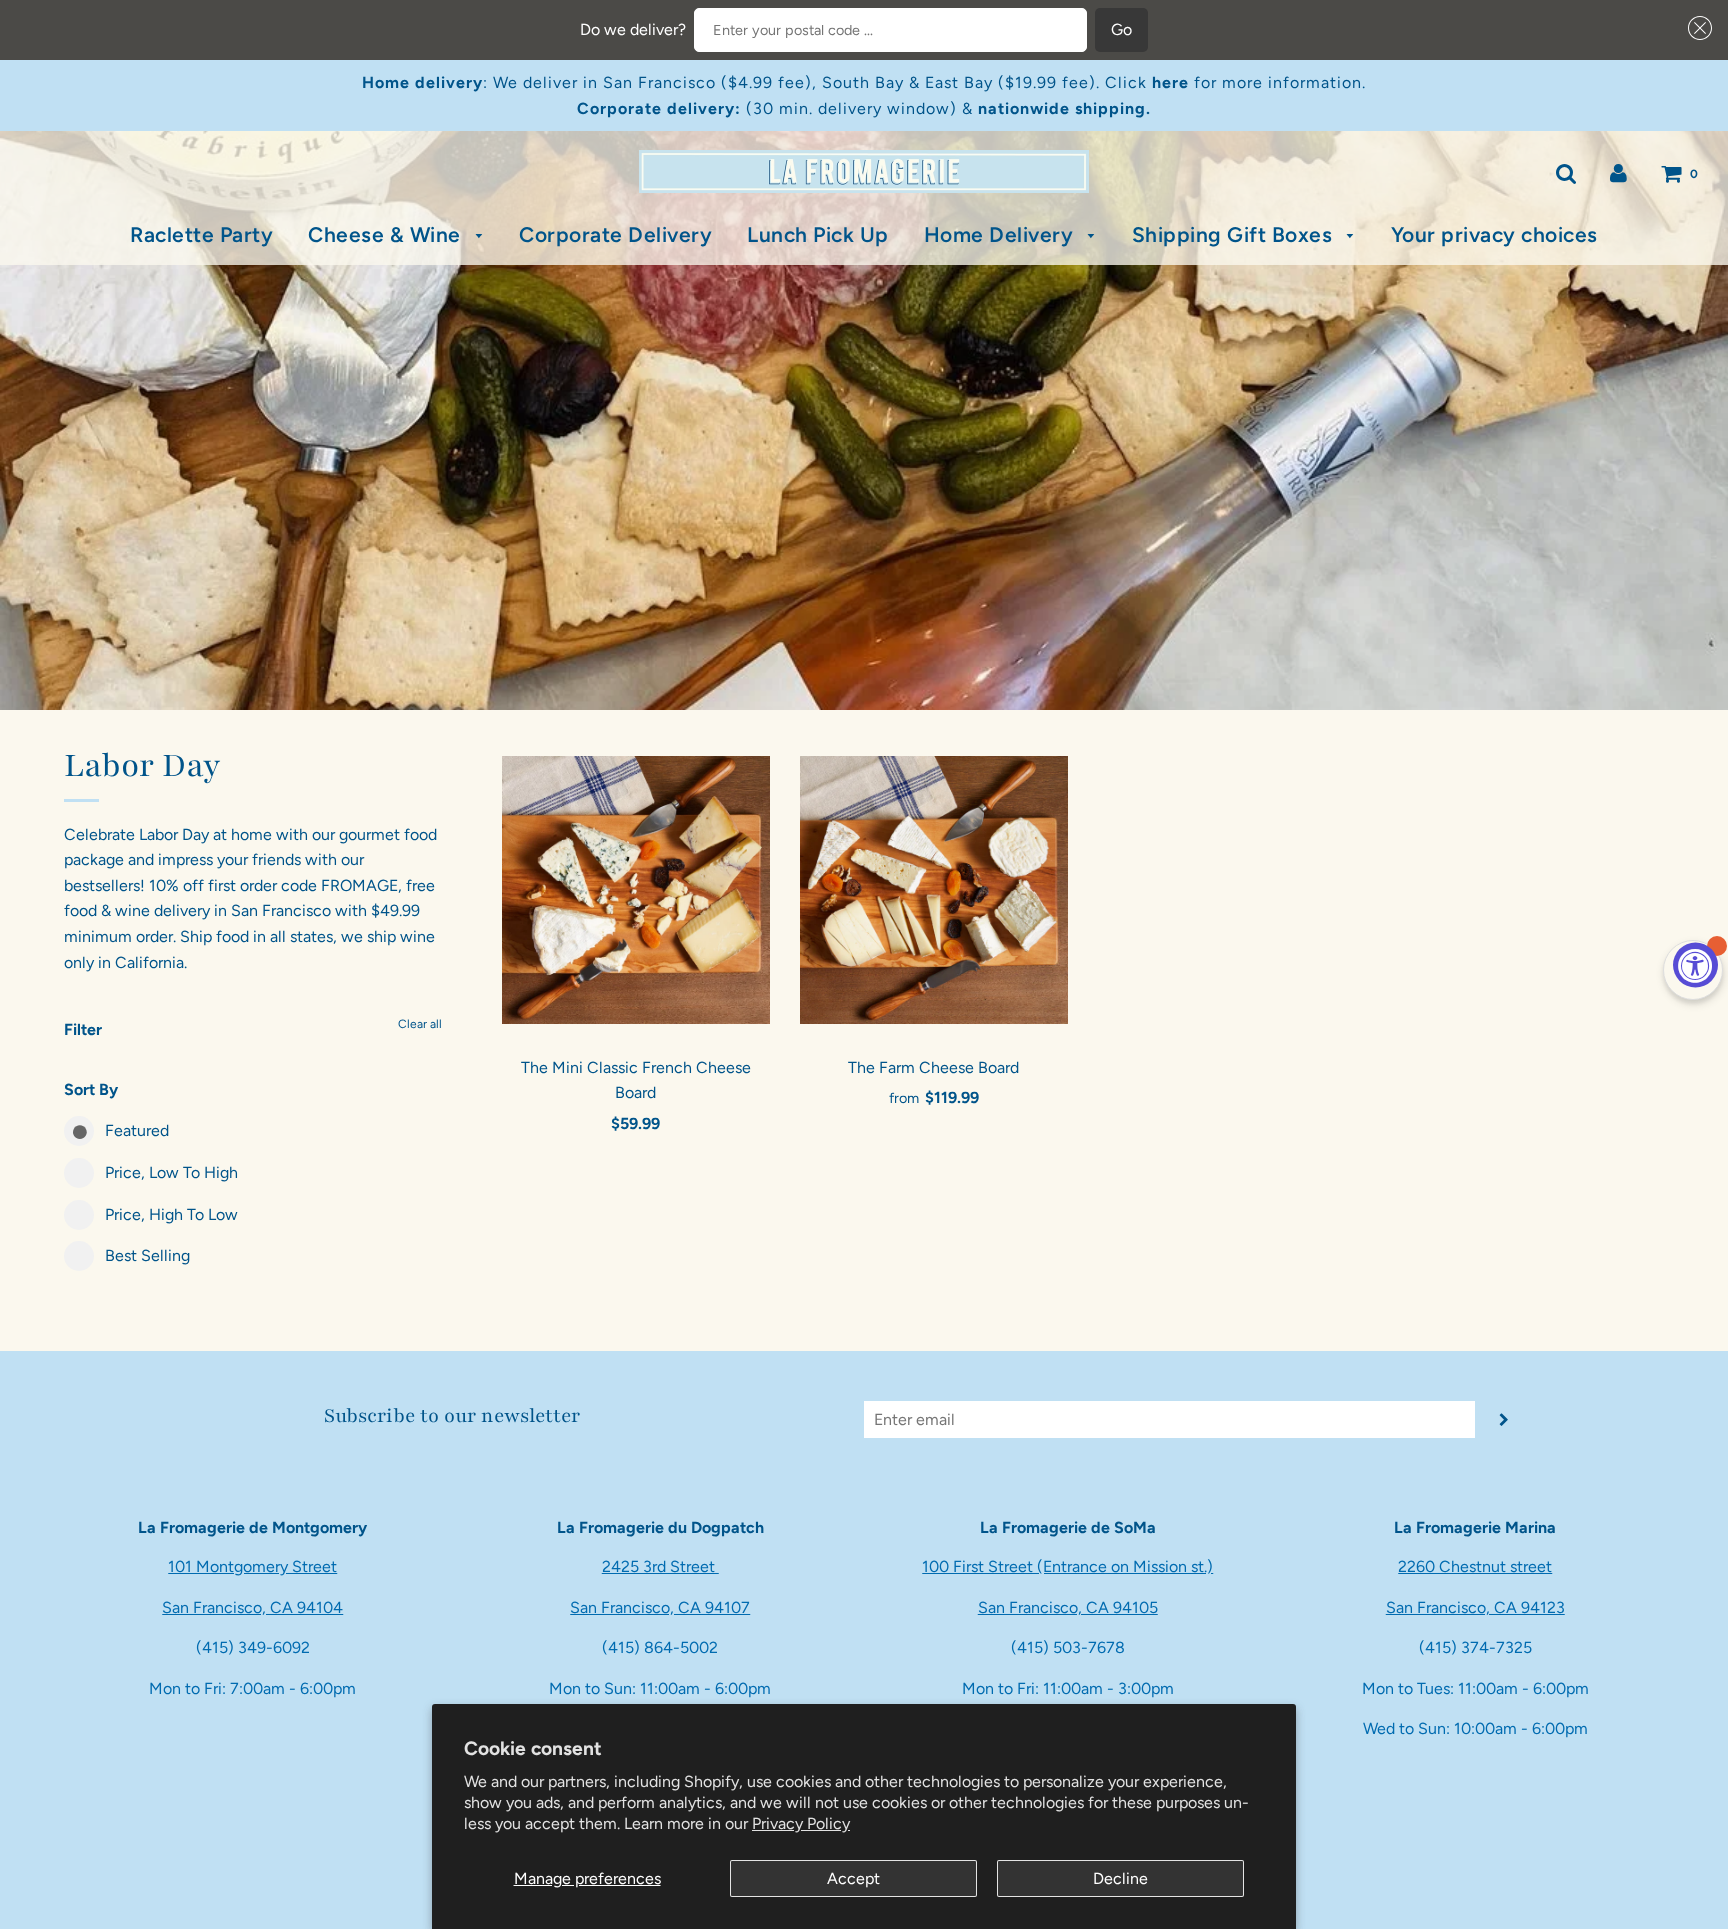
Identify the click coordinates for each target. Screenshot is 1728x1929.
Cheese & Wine (387, 234)
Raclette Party (201, 234)
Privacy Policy (801, 1823)
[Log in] (1618, 172)
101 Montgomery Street (252, 1566)
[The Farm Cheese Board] (934, 890)
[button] (1696, 28)
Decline (1120, 1878)
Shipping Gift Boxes (1235, 234)
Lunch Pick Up (818, 234)
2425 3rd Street (660, 1566)
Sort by (91, 1089)
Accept (853, 1878)
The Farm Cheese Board (933, 1067)
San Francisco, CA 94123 (1475, 1607)
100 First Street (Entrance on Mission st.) (1067, 1566)
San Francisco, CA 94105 (1068, 1607)
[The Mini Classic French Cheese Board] (636, 890)
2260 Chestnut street (1475, 1566)
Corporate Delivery (615, 234)
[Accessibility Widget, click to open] (1695, 964)
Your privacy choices (1494, 234)
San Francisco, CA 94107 (660, 1607)
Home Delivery (1001, 234)
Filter (83, 1029)
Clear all (420, 1024)
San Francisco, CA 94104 (252, 1607)
